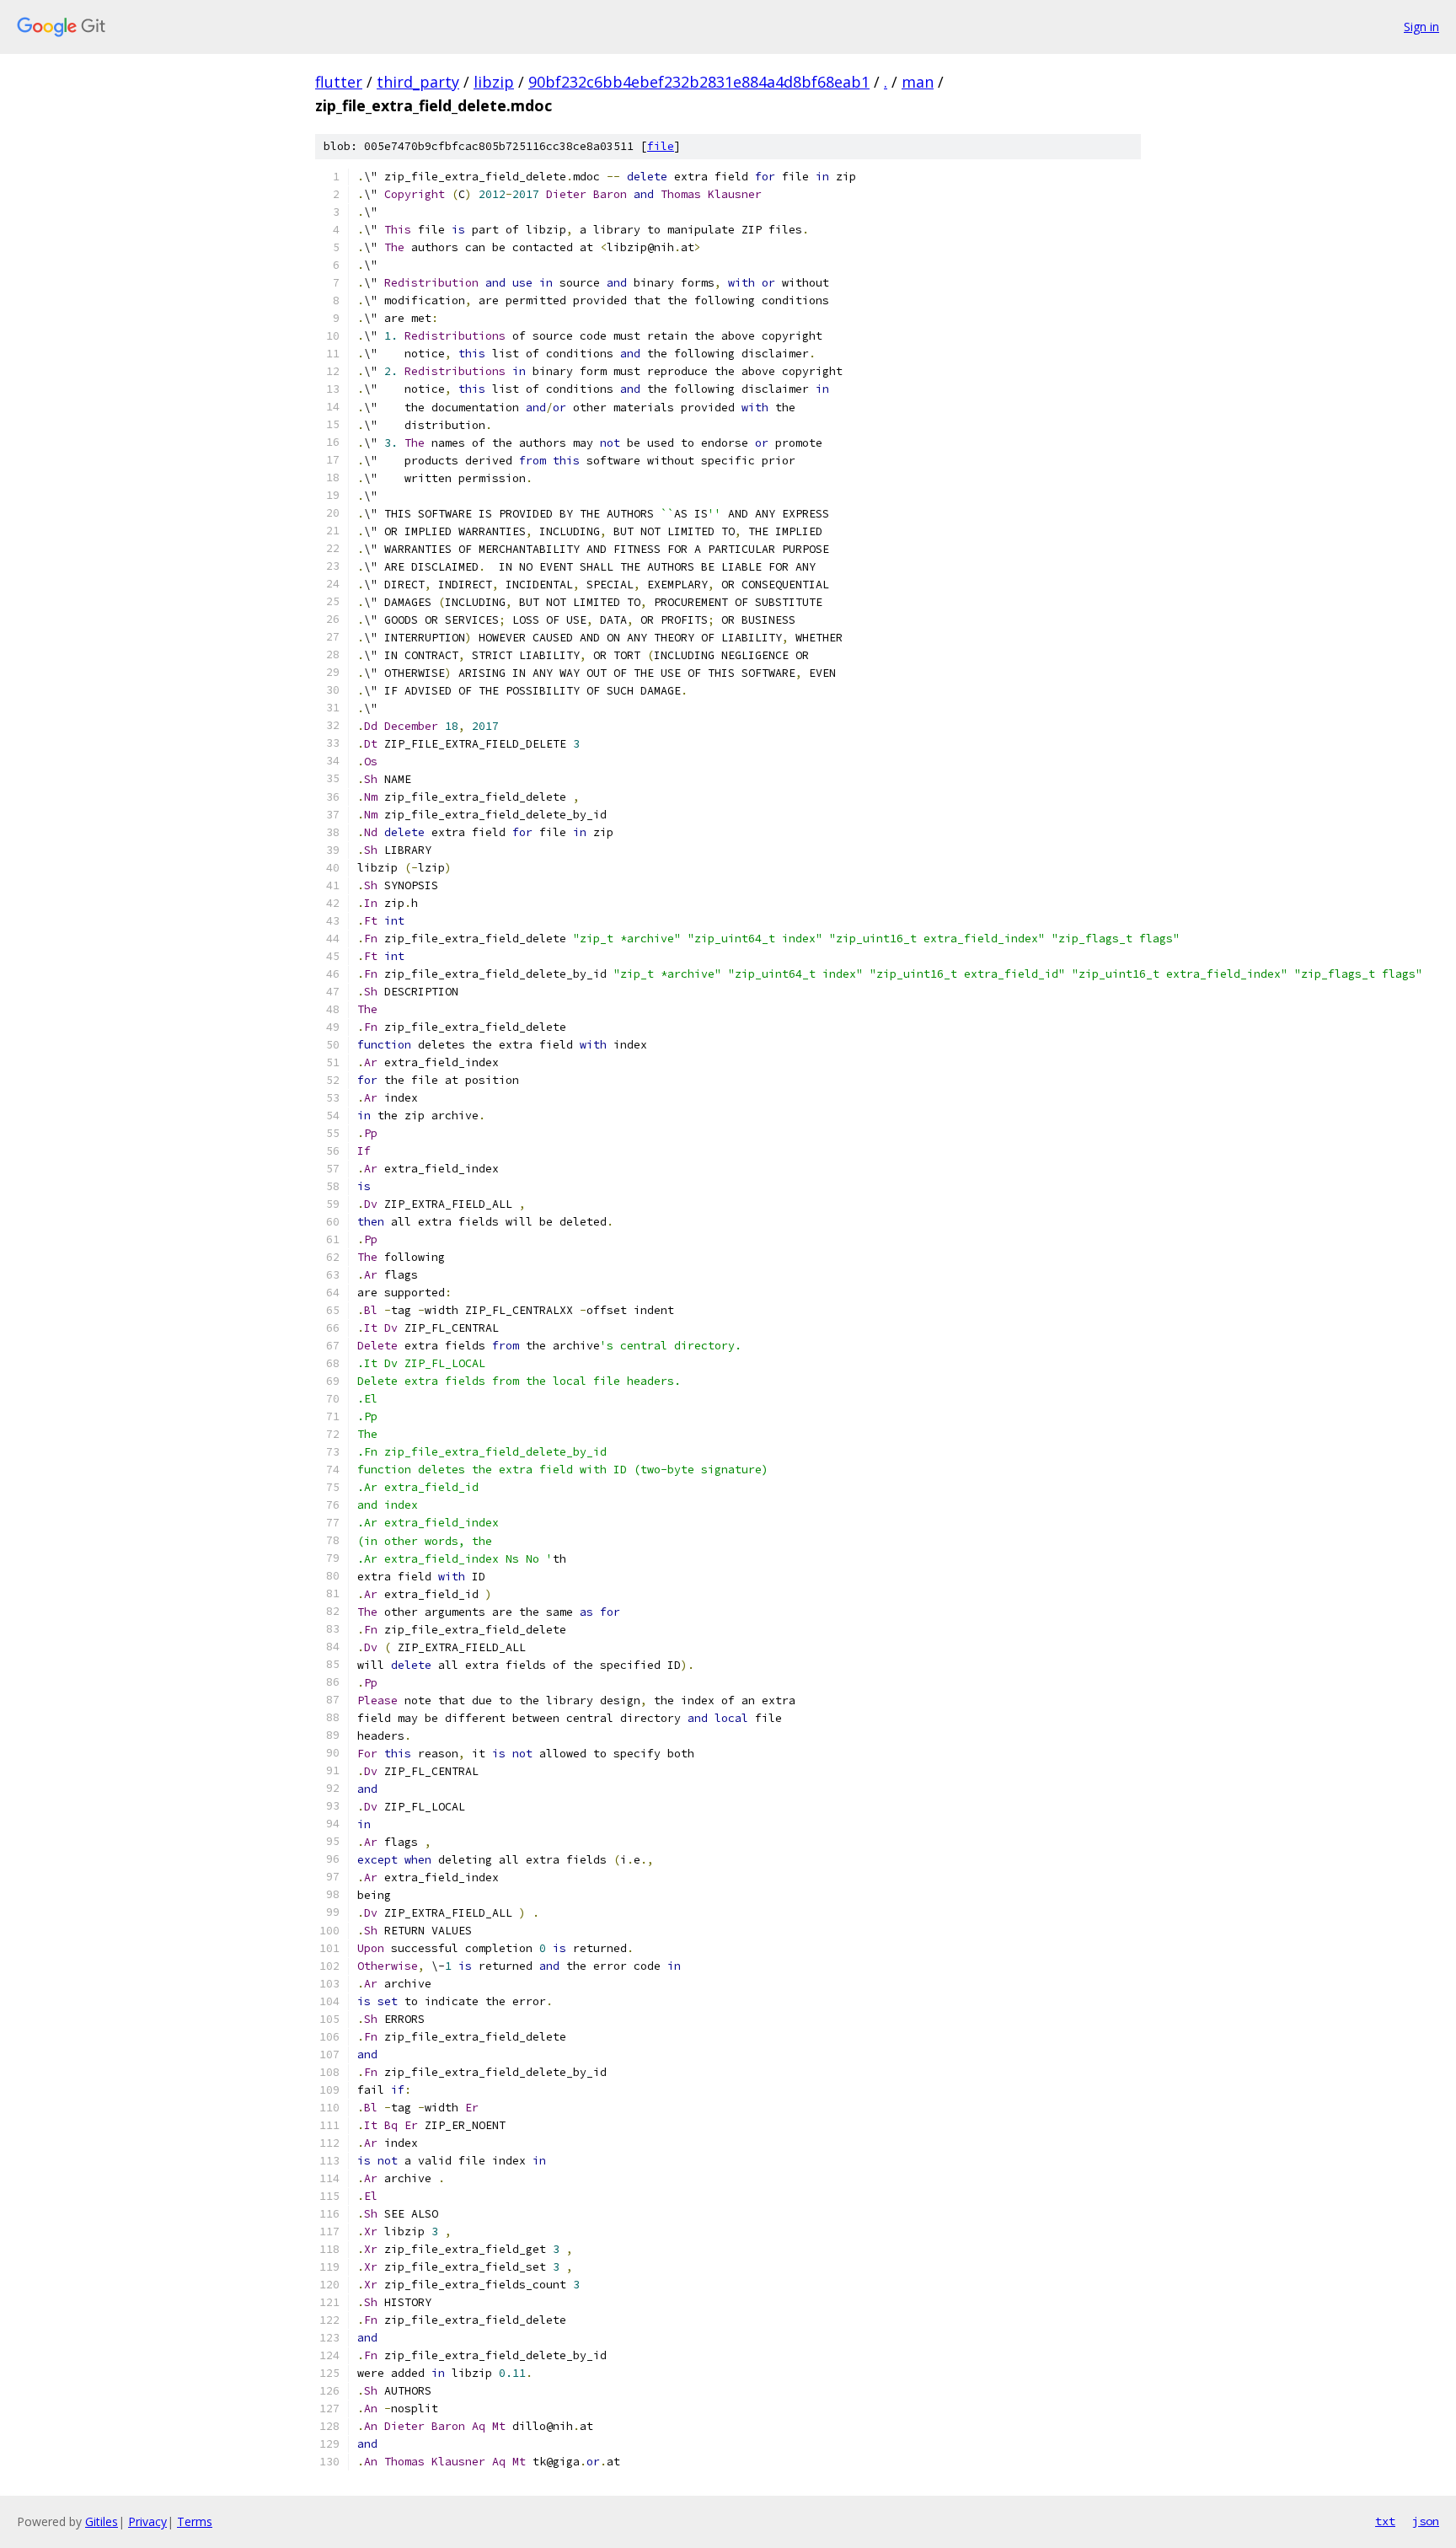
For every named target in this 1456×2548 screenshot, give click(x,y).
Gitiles (102, 2521)
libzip (494, 82)
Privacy (147, 2521)
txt (1385, 2521)
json (1426, 2521)
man (918, 82)
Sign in (1421, 27)
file (661, 146)
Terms (195, 2521)
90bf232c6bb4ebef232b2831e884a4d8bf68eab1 (699, 82)
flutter (339, 82)
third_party (418, 82)
